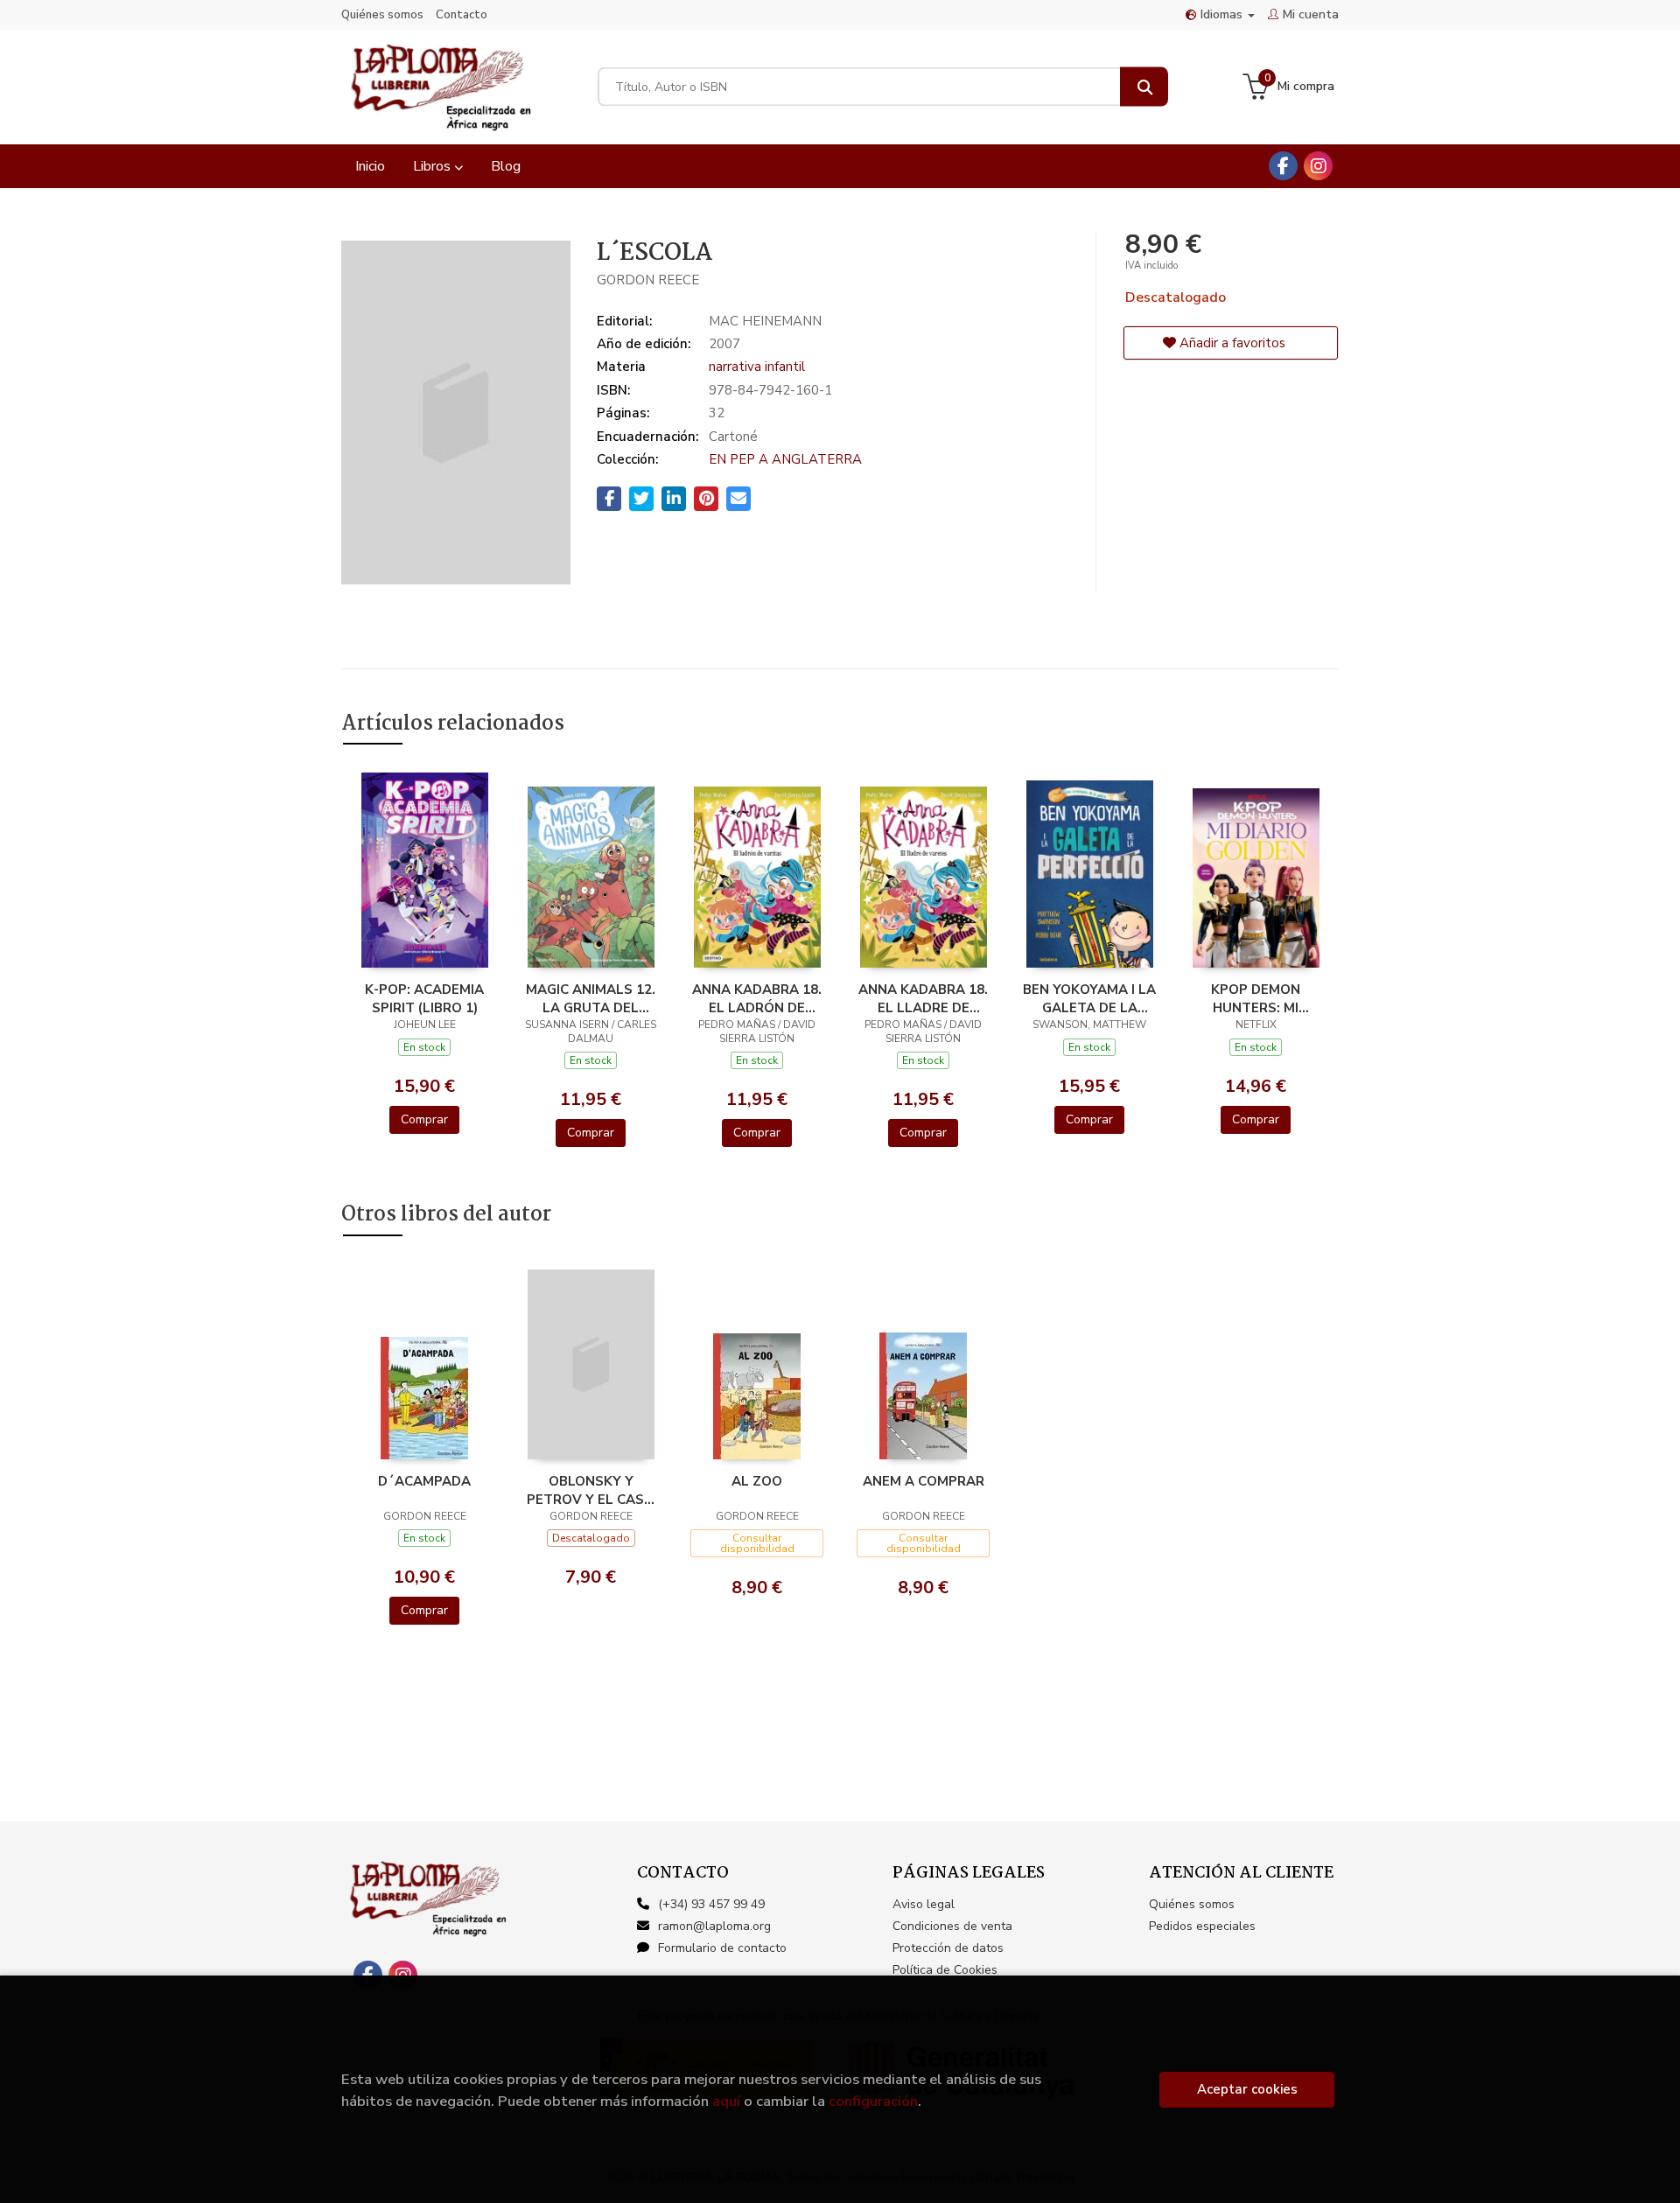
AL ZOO (757, 1481)
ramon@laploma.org (714, 1926)
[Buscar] (1144, 87)
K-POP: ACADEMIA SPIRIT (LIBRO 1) (424, 998)
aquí (726, 2101)
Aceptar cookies (1247, 2089)
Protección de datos (948, 1948)
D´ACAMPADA (424, 1481)
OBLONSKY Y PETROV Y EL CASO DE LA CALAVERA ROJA (591, 1490)
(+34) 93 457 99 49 (711, 1904)
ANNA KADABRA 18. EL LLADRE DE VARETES (923, 998)
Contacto (462, 15)
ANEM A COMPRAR (924, 1481)
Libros (434, 166)
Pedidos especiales (1202, 1926)
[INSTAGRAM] (1318, 166)
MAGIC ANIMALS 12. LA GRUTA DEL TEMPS (591, 998)
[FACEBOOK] (1283, 166)
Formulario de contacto (722, 1948)
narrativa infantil (757, 367)
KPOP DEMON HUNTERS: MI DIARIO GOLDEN (1256, 998)
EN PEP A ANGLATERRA (785, 459)
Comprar (424, 1119)
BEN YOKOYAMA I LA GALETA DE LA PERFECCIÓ (1089, 998)
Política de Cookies (945, 1970)
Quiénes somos (382, 15)
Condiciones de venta (952, 1926)
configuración (873, 2101)
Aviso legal (924, 1904)
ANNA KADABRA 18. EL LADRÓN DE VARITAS (757, 998)
